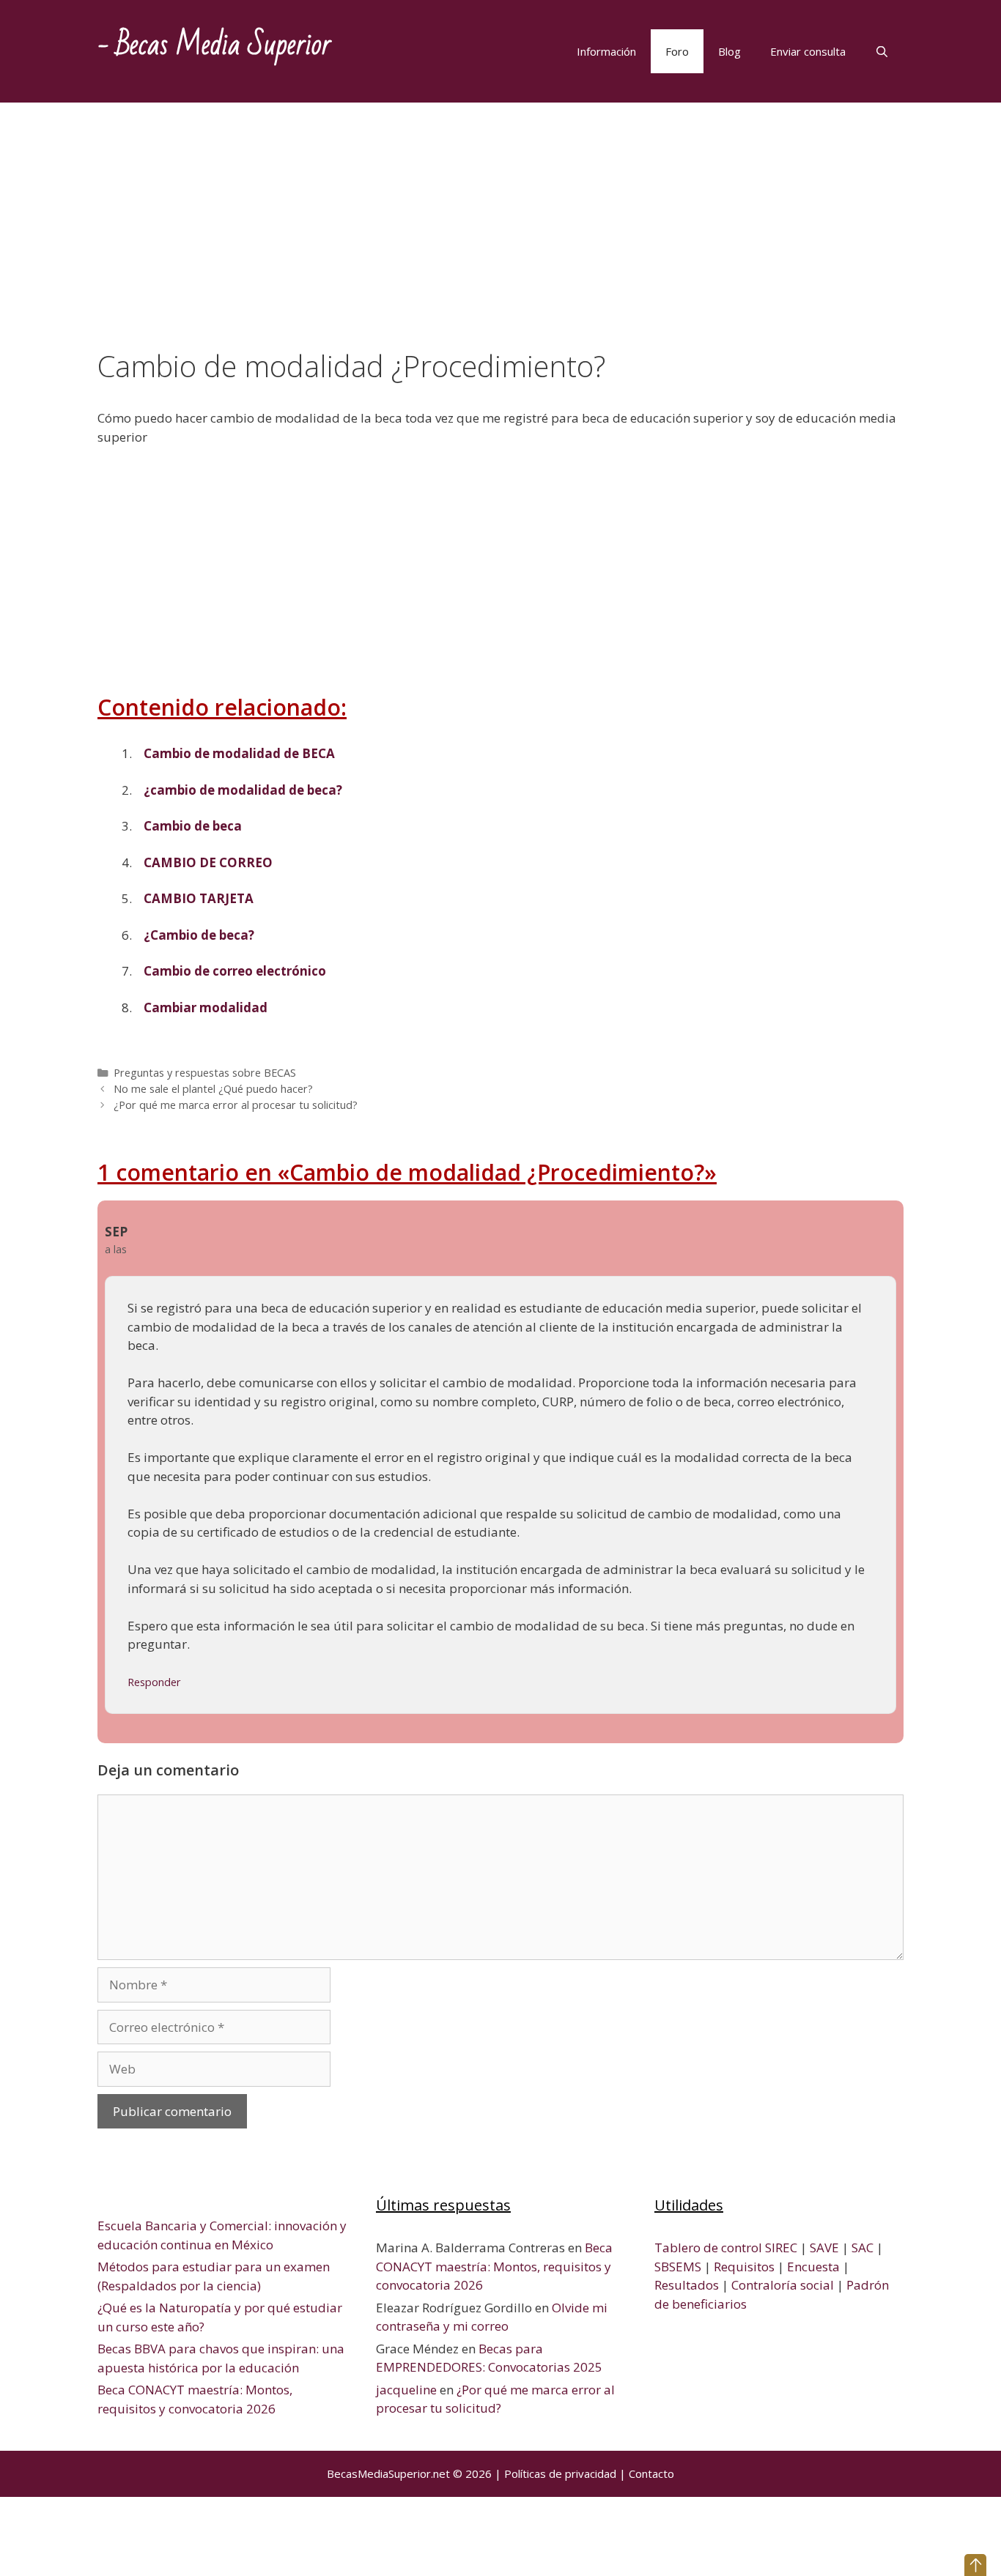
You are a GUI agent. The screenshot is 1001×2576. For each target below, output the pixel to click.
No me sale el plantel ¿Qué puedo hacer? (213, 1089)
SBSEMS (678, 2267)
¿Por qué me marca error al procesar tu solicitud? (236, 1105)
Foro (677, 51)
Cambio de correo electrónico (235, 971)
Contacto (651, 2473)
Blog (729, 51)
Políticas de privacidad (560, 2473)
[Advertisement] (500, 240)
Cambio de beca (193, 826)
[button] (975, 2565)
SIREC (781, 2247)
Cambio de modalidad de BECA (239, 753)
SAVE (824, 2247)
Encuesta (813, 2267)
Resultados (687, 2285)
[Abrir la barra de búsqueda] (882, 51)
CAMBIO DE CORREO (208, 862)
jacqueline (406, 2390)
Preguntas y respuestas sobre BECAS (205, 1073)
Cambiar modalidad (206, 1007)
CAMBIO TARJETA (199, 898)
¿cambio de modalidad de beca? (243, 790)
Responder (154, 1682)
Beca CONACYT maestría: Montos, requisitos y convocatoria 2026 (494, 2266)
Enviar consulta (808, 51)
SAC (863, 2247)
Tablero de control (708, 2247)
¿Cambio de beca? (199, 935)
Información (606, 51)
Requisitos (744, 2267)
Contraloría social (783, 2285)
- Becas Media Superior (214, 45)
